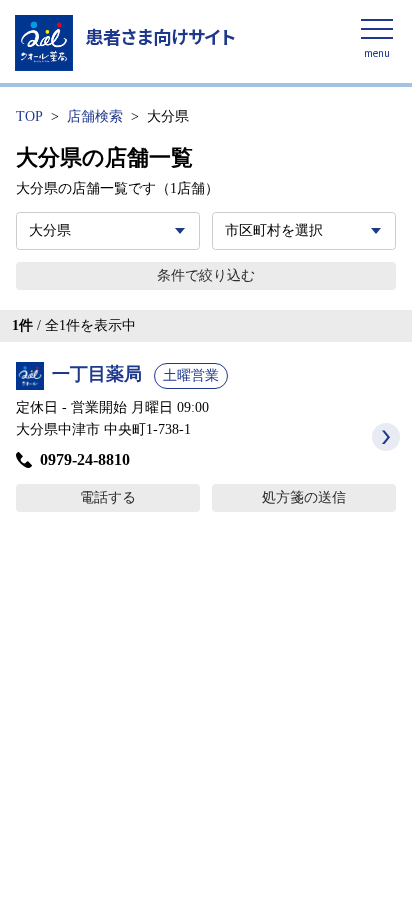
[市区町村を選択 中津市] (304, 231)
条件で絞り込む (206, 275)
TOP (29, 116)
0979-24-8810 (85, 459)
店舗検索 (95, 116)
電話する (108, 497)
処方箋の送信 (304, 497)
